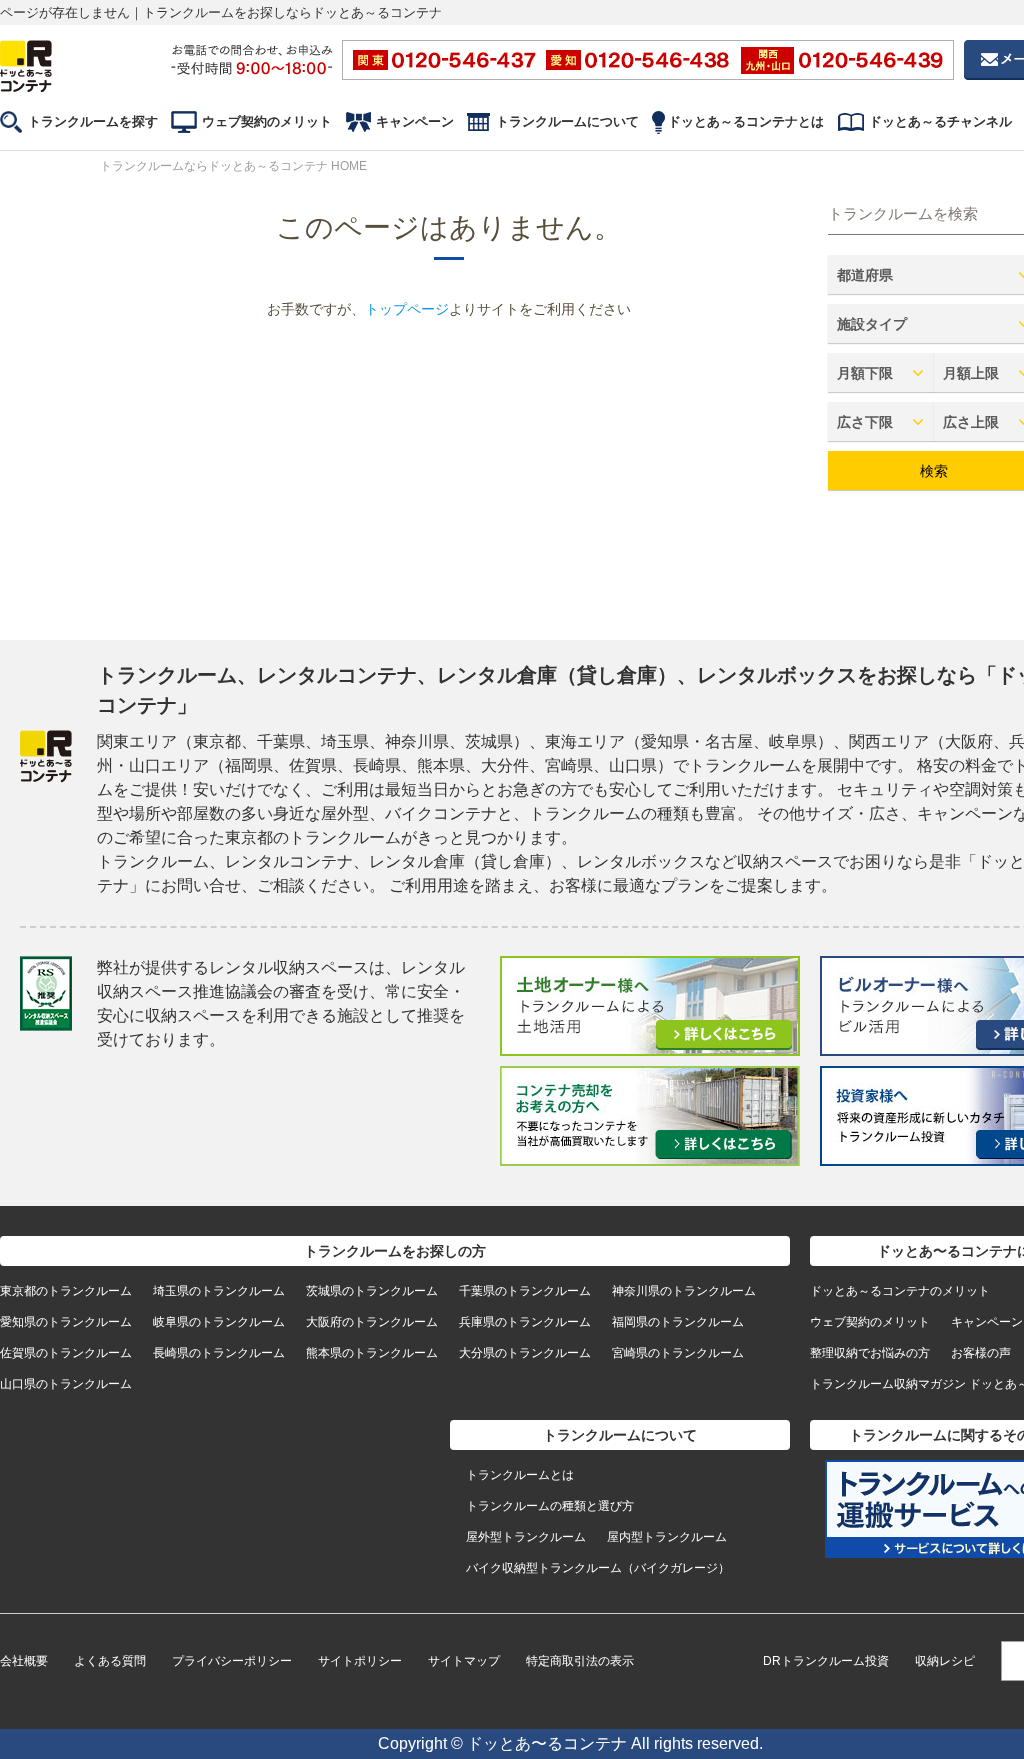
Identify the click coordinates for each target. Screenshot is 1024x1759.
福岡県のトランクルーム (678, 1322)
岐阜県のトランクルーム (219, 1322)
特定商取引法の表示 (580, 1661)
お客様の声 (981, 1353)
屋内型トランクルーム (667, 1537)
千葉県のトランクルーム (525, 1291)
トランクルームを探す (93, 121)
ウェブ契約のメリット (267, 121)
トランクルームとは (520, 1475)
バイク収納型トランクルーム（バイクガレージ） (598, 1568)
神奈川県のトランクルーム (684, 1291)
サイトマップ (464, 1661)
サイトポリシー (360, 1661)
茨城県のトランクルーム (372, 1291)
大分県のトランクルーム (525, 1353)
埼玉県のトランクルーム (219, 1291)
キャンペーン (415, 121)
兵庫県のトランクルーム (525, 1322)
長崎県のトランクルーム (219, 1353)
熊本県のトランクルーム (372, 1353)
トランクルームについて (567, 121)
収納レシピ (945, 1661)
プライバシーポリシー (232, 1661)
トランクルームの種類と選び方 (550, 1506)
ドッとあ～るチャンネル (940, 121)
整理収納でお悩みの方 (870, 1353)
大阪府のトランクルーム (372, 1322)
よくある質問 (110, 1661)
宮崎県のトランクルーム (678, 1353)
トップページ (407, 309)
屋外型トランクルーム (526, 1537)
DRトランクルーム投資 (826, 1661)
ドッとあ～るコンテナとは (746, 121)
